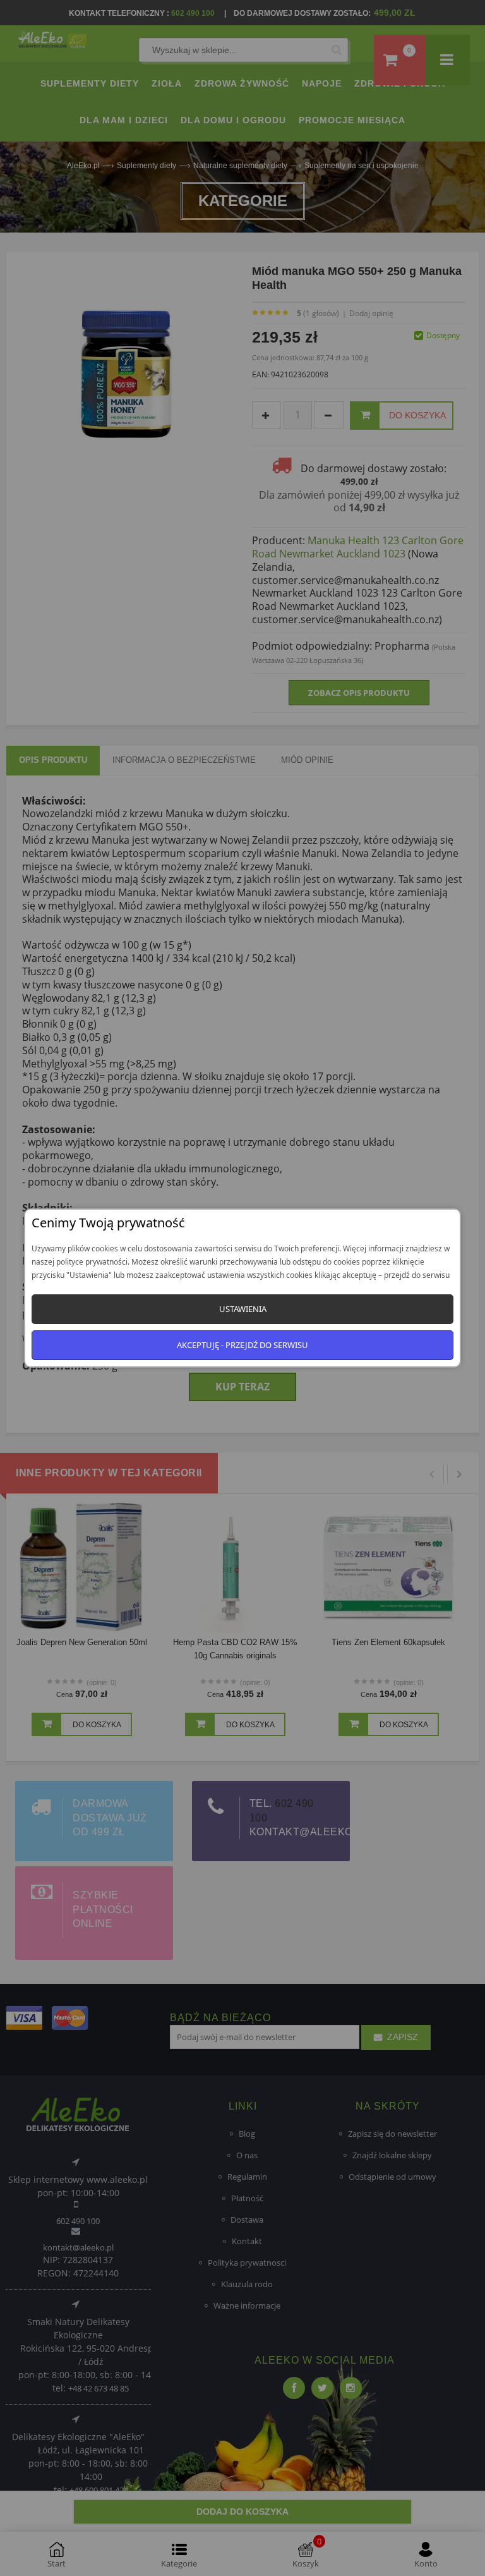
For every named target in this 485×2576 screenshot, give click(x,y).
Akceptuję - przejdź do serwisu (242, 1345)
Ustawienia (243, 1309)
